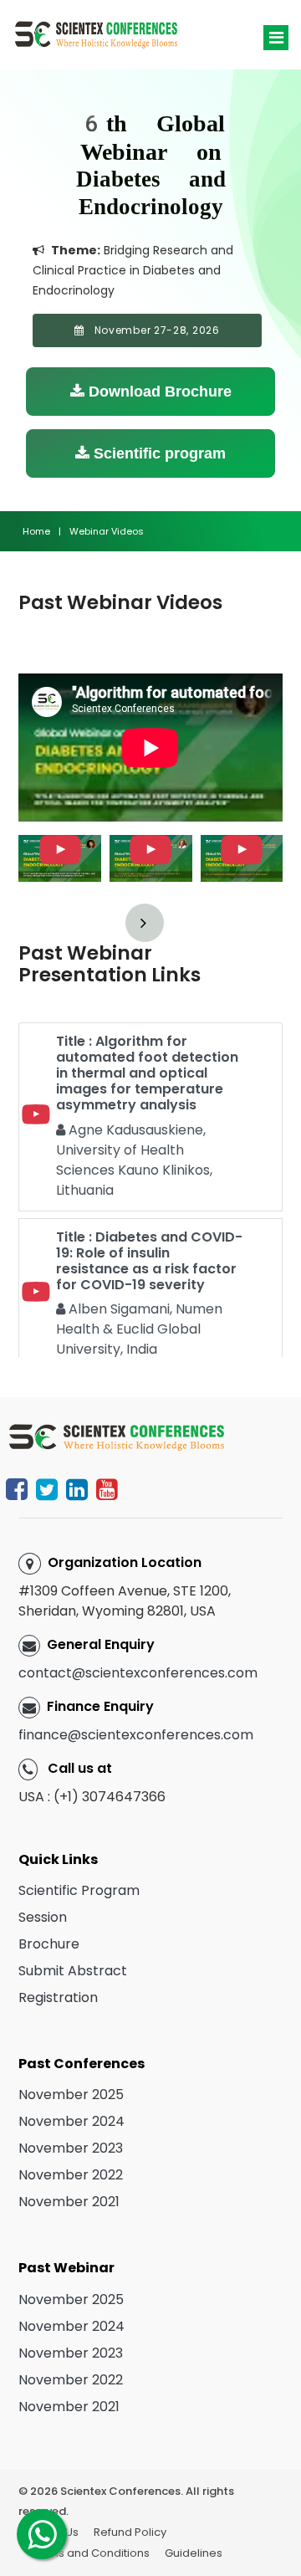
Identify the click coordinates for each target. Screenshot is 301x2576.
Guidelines (194, 2553)
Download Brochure (158, 392)
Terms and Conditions (90, 2553)
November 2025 (71, 2095)
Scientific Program (79, 1890)
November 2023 (71, 2148)
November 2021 (69, 2202)
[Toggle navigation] (276, 38)
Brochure (49, 1944)
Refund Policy (130, 2532)
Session (43, 1917)
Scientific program (158, 453)
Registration (58, 1997)
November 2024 (71, 2121)
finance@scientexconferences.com (136, 1735)
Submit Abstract (73, 1971)
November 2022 (71, 2175)
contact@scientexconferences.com (138, 1673)
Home (36, 531)
